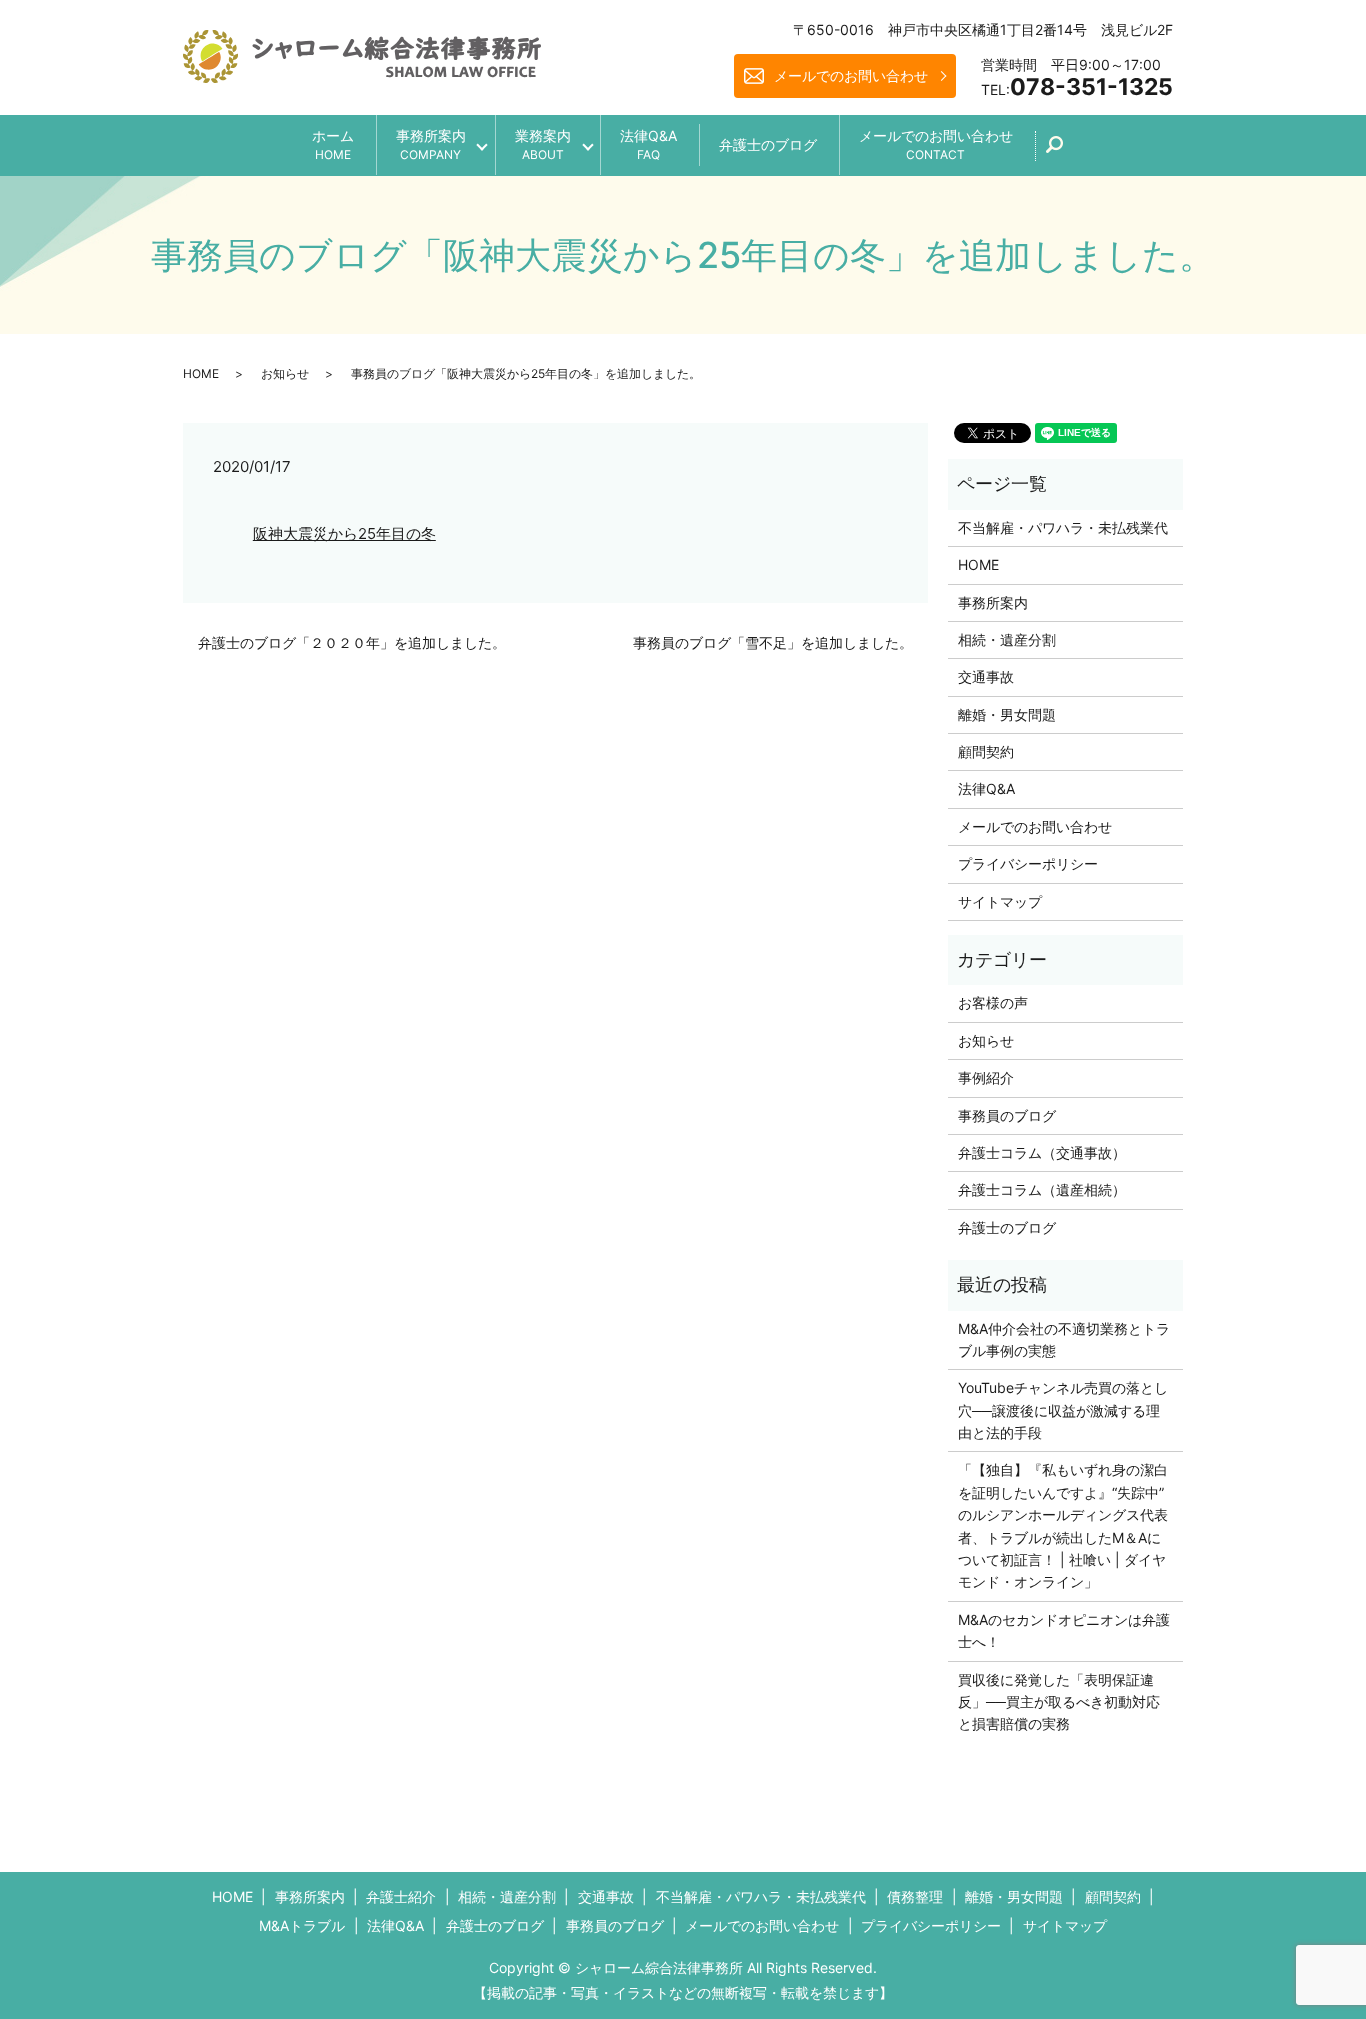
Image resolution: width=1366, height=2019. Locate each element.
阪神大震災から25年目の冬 (344, 533)
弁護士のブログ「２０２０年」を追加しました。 (352, 642)
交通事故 (986, 676)
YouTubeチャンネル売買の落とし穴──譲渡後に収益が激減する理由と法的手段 (1063, 1410)
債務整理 (915, 1896)
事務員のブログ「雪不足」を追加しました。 (773, 642)
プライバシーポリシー (1028, 863)
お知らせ (285, 373)
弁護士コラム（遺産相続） (1042, 1189)
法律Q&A (648, 144)
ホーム (333, 144)
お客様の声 (993, 1002)
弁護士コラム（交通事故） (1042, 1152)
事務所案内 (431, 144)
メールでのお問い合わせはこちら (849, 1967)
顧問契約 (986, 751)
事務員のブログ (1007, 1115)
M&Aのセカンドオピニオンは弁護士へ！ (1064, 1630)
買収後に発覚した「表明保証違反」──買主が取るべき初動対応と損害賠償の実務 (1059, 1702)
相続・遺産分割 (1007, 639)
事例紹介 (986, 1077)
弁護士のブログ (768, 144)
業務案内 (543, 144)
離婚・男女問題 (1007, 714)
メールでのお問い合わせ (851, 75)
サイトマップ (1000, 901)
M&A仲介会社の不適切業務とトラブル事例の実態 (1064, 1339)
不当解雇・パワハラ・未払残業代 (1063, 527)
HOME (201, 373)
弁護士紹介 (401, 1896)
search (1065, 151)
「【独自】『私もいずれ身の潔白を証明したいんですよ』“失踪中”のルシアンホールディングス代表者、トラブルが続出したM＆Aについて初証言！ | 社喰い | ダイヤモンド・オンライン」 (1063, 1525)
